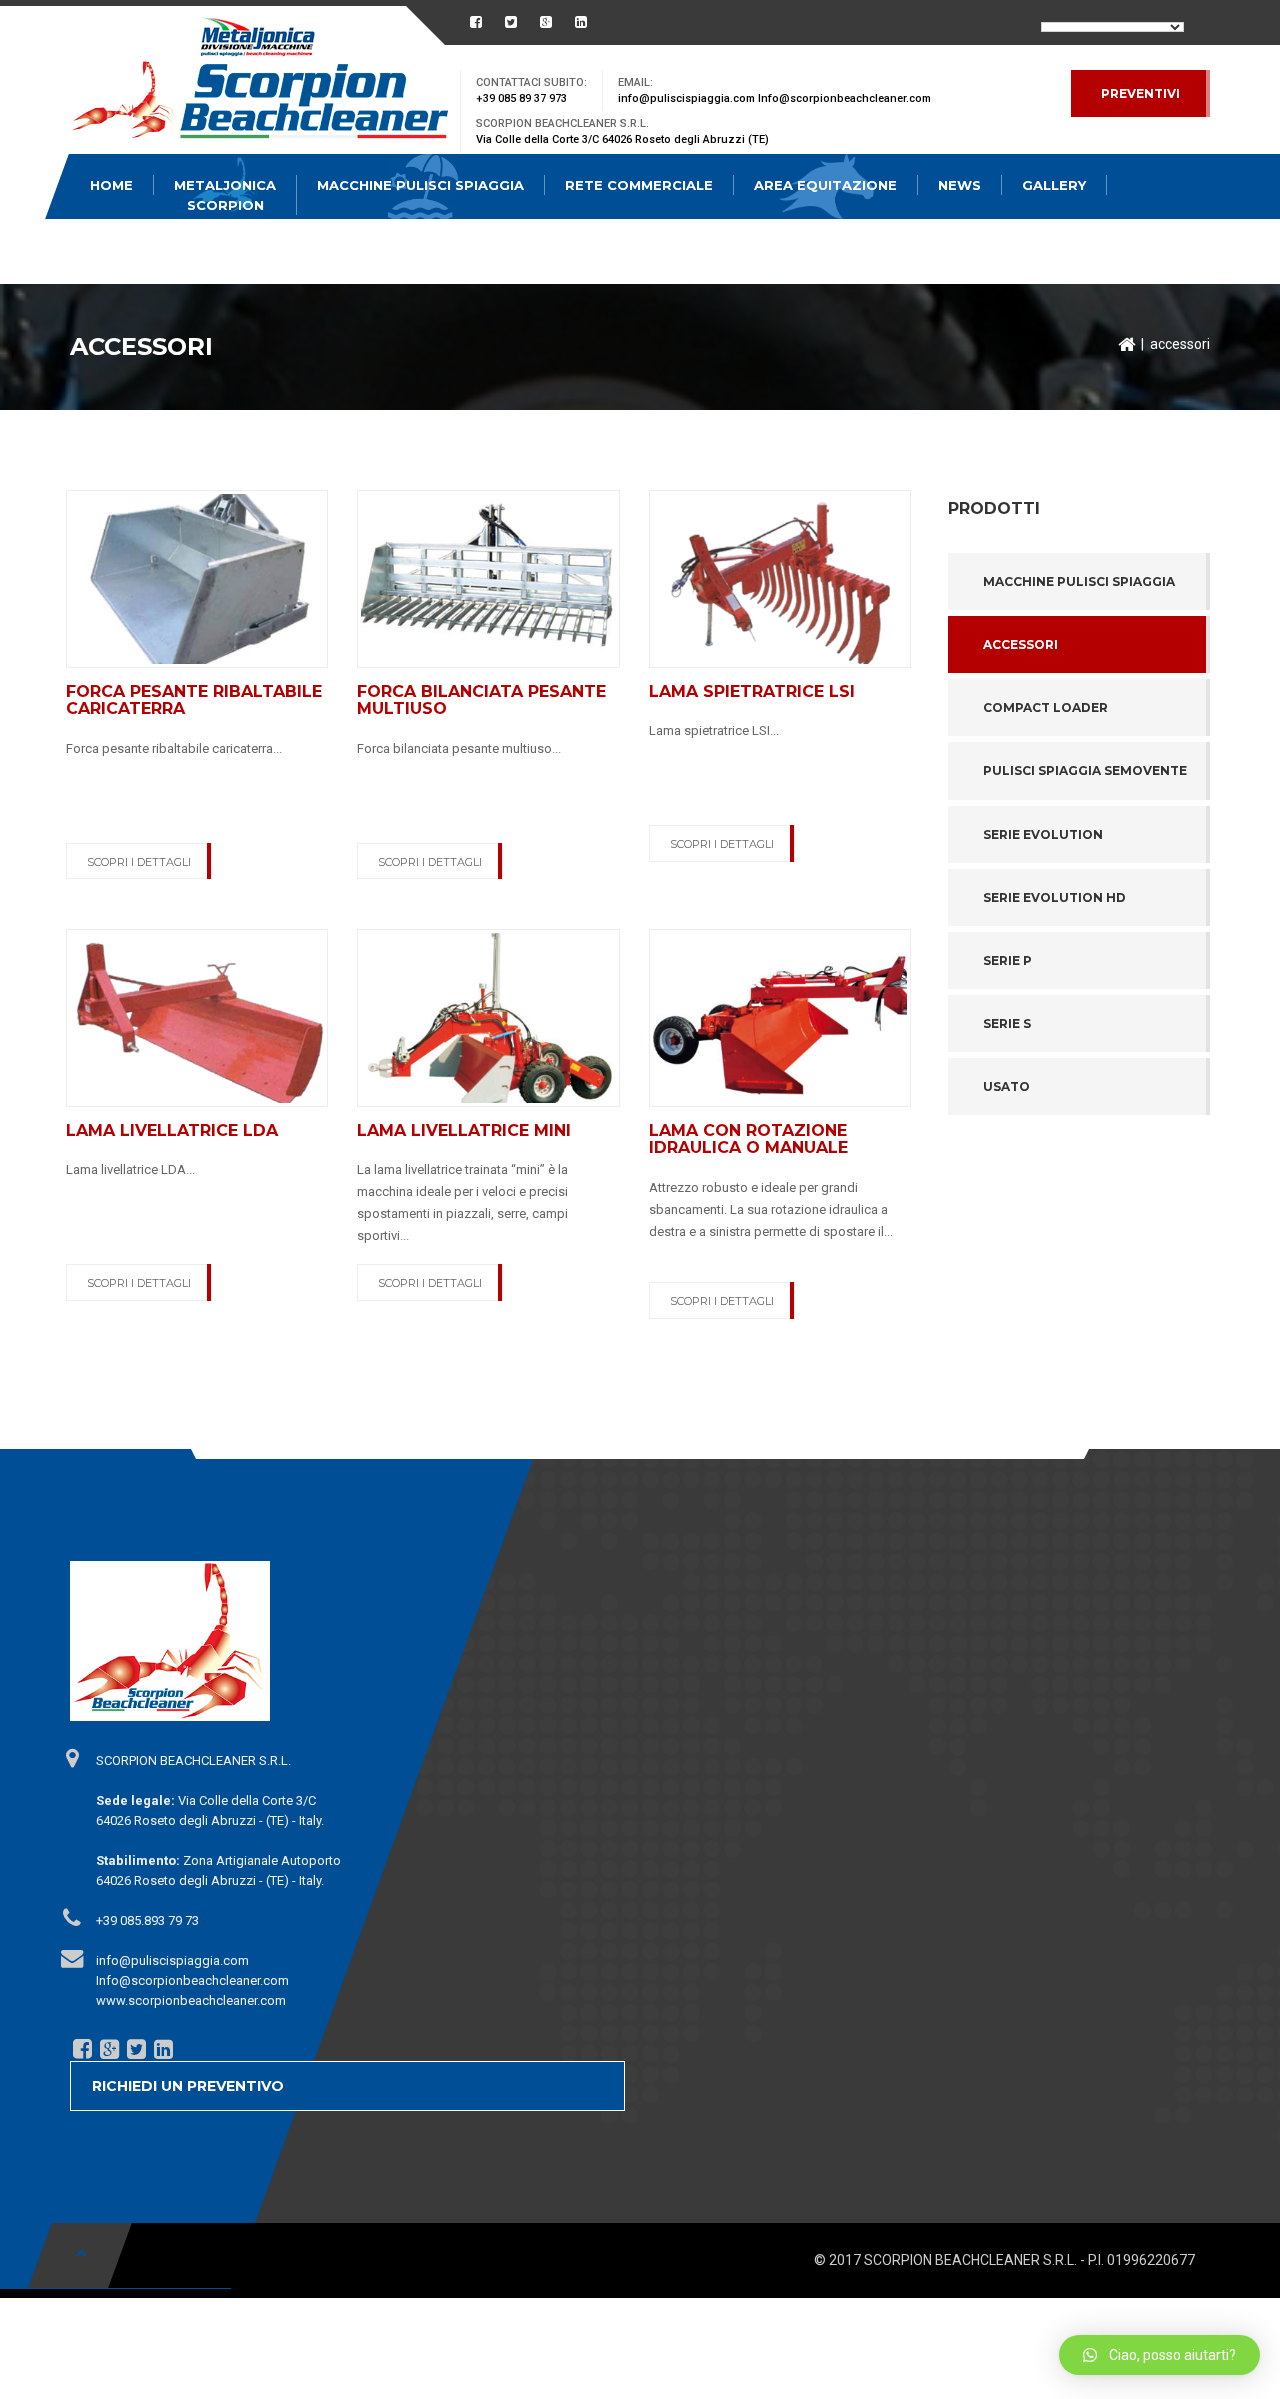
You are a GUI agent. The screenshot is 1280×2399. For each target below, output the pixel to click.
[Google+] (108, 2048)
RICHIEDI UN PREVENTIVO (188, 2086)
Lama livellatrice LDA (172, 1130)
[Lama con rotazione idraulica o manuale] (780, 1017)
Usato (1006, 1086)
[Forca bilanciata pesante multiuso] (488, 578)
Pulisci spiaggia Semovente (1085, 770)
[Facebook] (81, 2048)
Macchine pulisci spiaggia (1079, 581)
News (959, 185)
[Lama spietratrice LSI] (780, 578)
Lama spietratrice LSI (752, 691)
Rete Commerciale (639, 185)
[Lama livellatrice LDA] (197, 1017)
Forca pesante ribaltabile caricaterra (194, 700)
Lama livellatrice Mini (464, 1130)
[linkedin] (162, 2048)
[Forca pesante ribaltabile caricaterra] (197, 578)
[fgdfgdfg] (71, 1757)
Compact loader (1045, 707)
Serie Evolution (1043, 834)
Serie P (1007, 960)
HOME (111, 185)
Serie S (1007, 1023)
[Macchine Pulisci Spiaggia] (260, 83)
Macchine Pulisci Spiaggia (420, 185)
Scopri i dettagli (139, 862)
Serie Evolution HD (1054, 897)
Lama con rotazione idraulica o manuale (748, 1139)
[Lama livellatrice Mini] (488, 1017)
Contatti (128, 250)
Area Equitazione (825, 185)
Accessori (1020, 644)
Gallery (1054, 185)
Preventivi (1140, 93)
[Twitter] (135, 2048)
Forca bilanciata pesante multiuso (481, 700)
